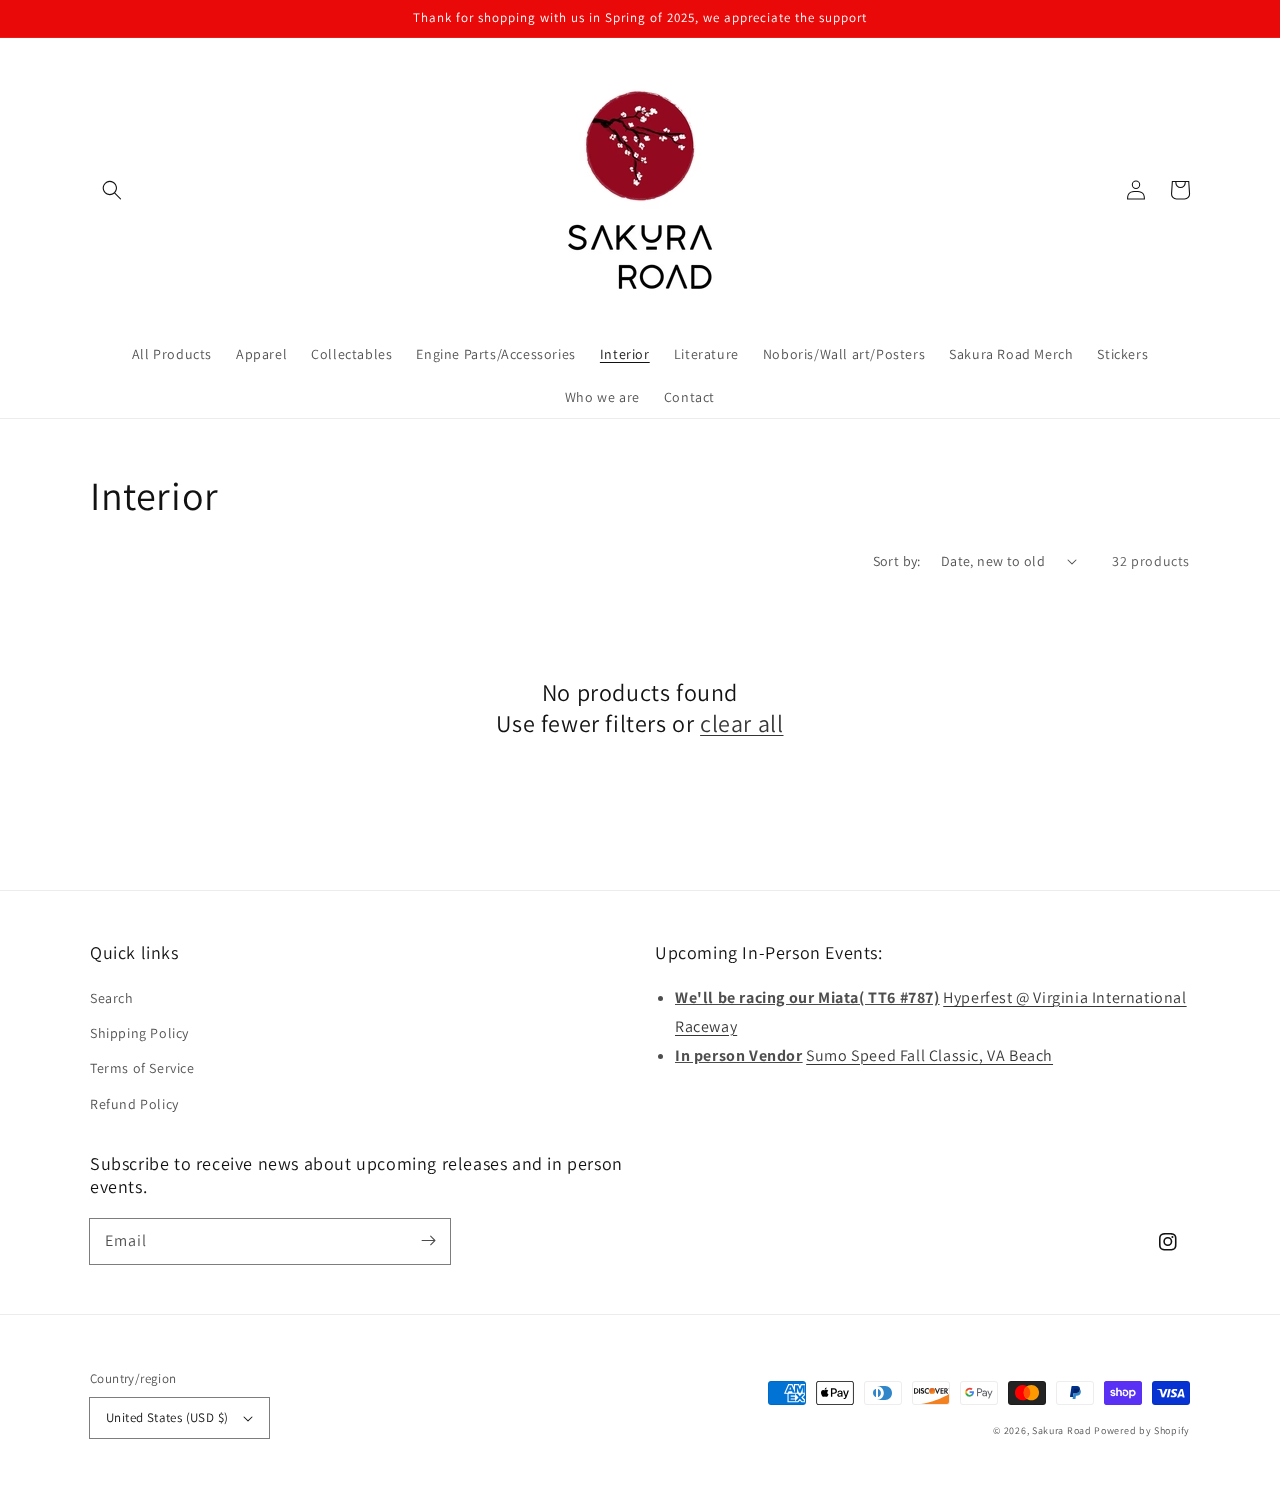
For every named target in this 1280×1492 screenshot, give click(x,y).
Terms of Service (142, 1068)
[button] (112, 190)
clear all (741, 723)
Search (112, 998)
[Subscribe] (428, 1241)
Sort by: (897, 561)
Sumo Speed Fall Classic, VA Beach (929, 1055)
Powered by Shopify (1142, 1430)
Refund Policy (134, 1104)
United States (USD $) (167, 1417)
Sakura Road (1062, 1430)
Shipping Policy (139, 1033)
